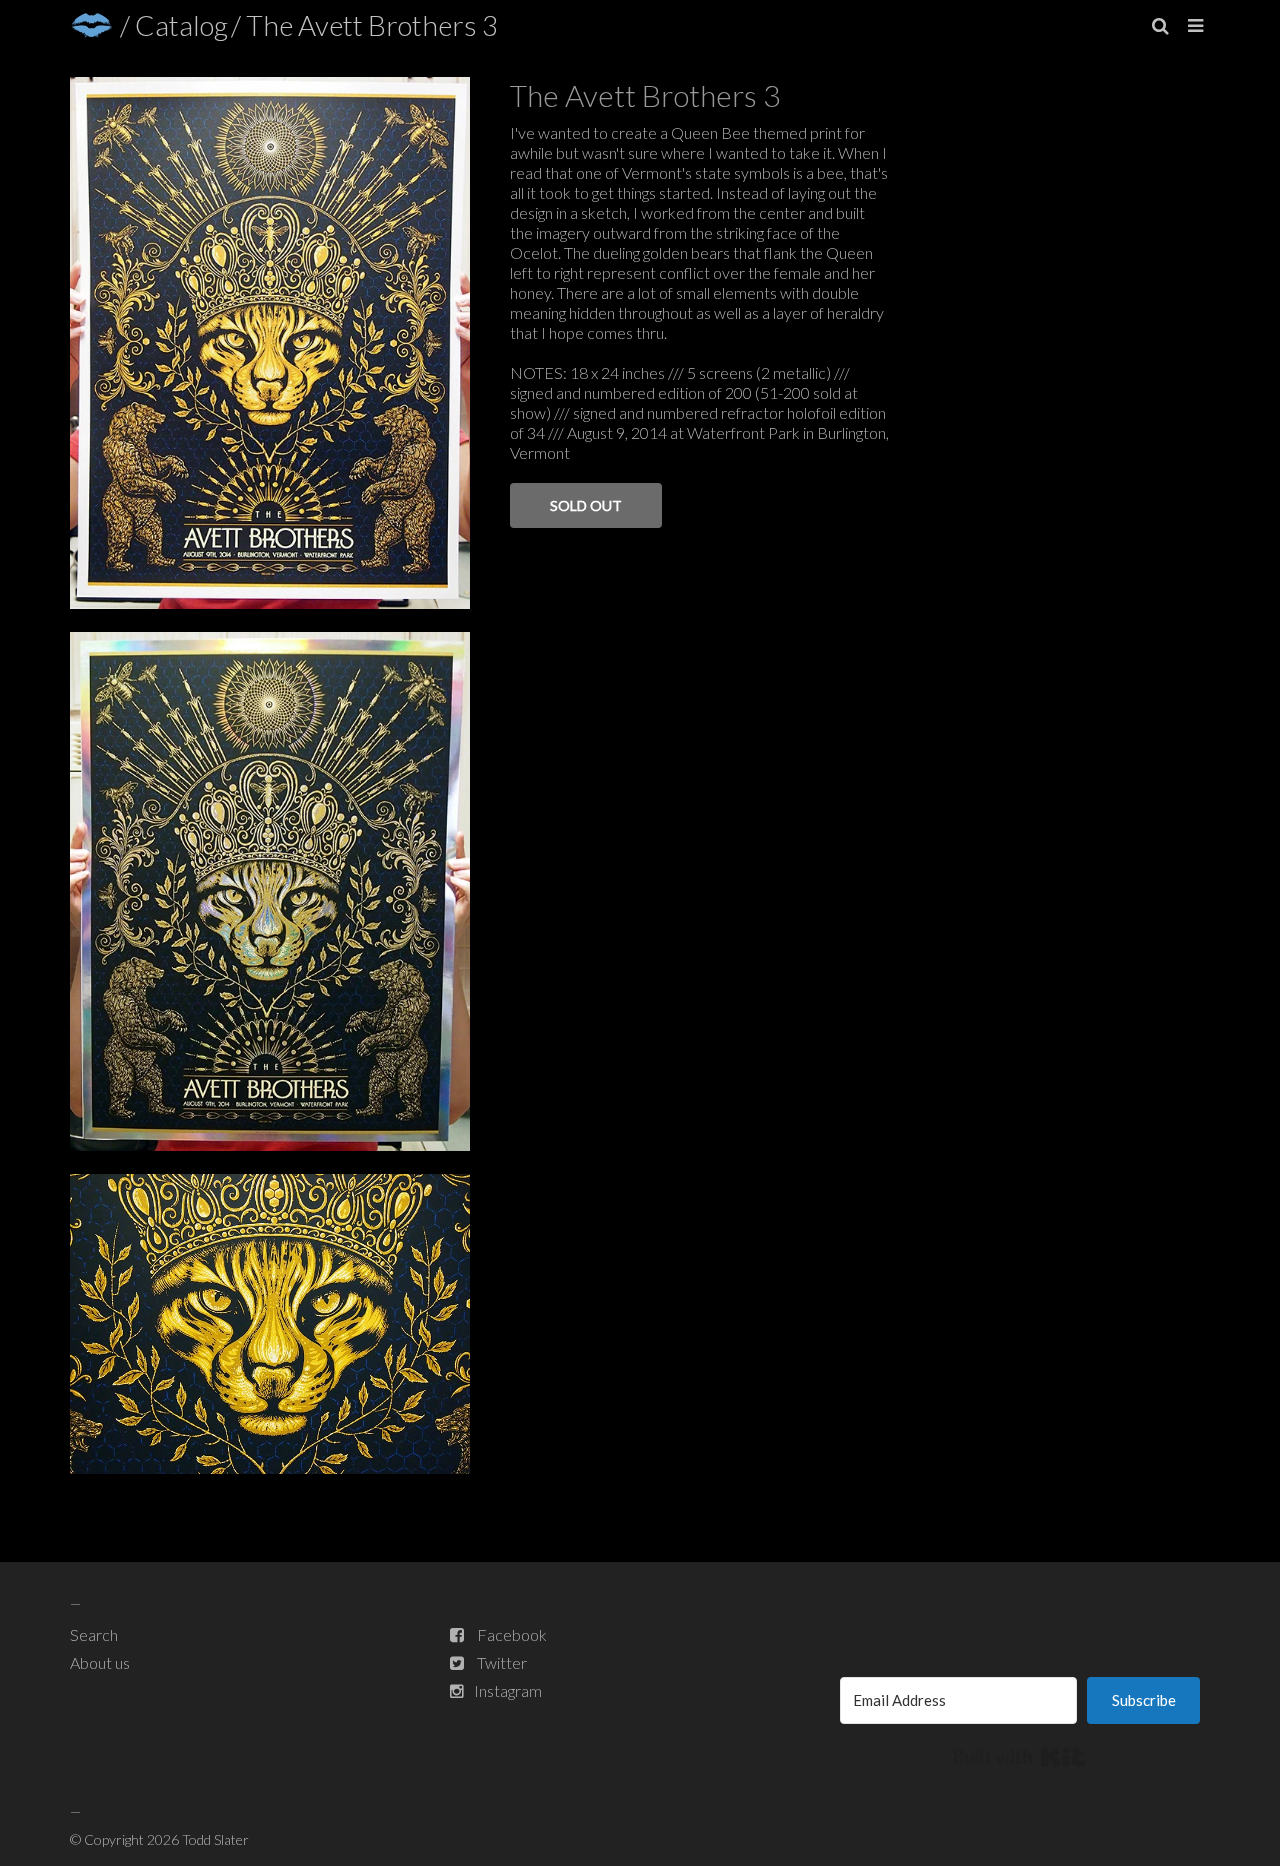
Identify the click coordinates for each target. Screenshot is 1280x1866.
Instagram (508, 1690)
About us (100, 1662)
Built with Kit (1019, 1757)
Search (94, 1634)
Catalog (181, 25)
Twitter (502, 1662)
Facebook (512, 1634)
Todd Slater (215, 1839)
